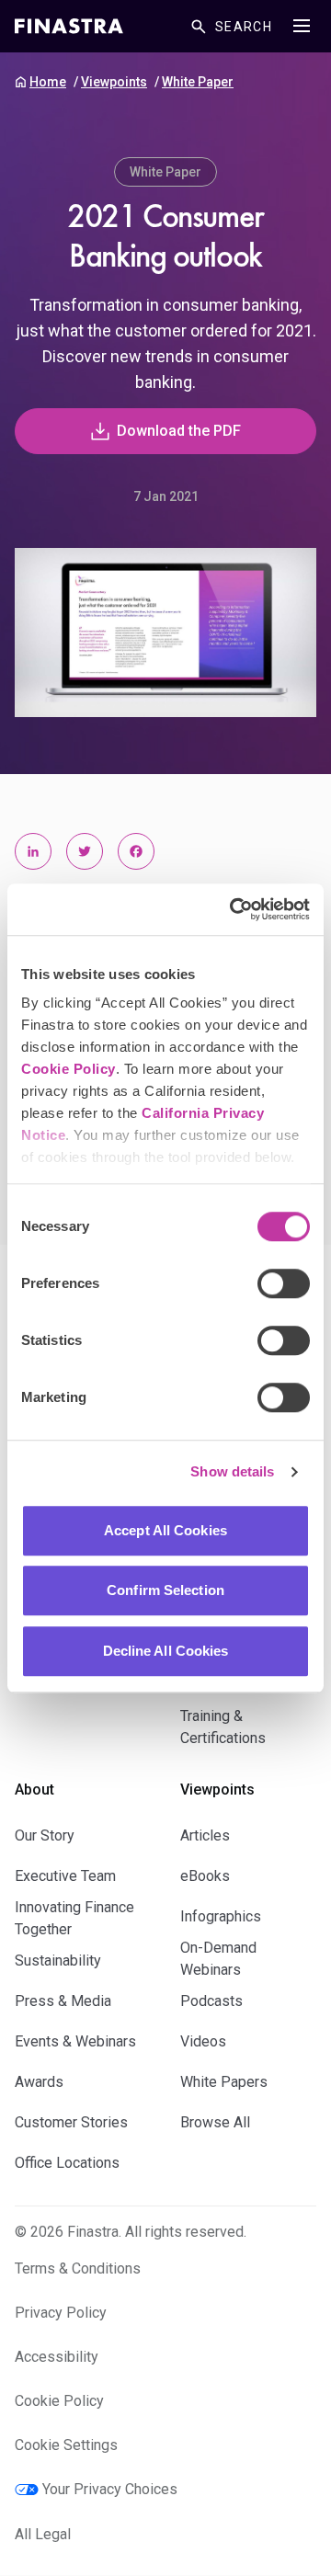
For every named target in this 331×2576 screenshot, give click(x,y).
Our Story (45, 1835)
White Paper (198, 82)
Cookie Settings (66, 2445)
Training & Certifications (223, 1727)
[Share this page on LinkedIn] (33, 851)
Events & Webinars (75, 2041)
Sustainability (58, 1960)
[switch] (284, 1283)
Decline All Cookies (166, 1651)
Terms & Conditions (78, 2268)
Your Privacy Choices (110, 2489)
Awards (39, 2082)
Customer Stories (71, 2122)
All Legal (43, 2534)
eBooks (205, 1876)
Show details (232, 1471)
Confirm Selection (165, 1590)
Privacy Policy (61, 2313)
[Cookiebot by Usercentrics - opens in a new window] (234, 909)
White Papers (224, 2082)
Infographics (221, 1916)
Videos (203, 2041)
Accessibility (57, 2357)
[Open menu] (302, 26)
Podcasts (211, 2001)
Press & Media (63, 2001)
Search (244, 27)
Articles (205, 1835)
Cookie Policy (68, 1069)
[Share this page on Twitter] (85, 851)
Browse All (215, 2122)
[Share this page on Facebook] (136, 851)
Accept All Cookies (165, 1530)
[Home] (69, 26)
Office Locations (67, 2163)
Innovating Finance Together (74, 1918)
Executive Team (65, 1876)
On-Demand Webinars (218, 1959)
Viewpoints (114, 82)
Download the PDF (179, 431)
